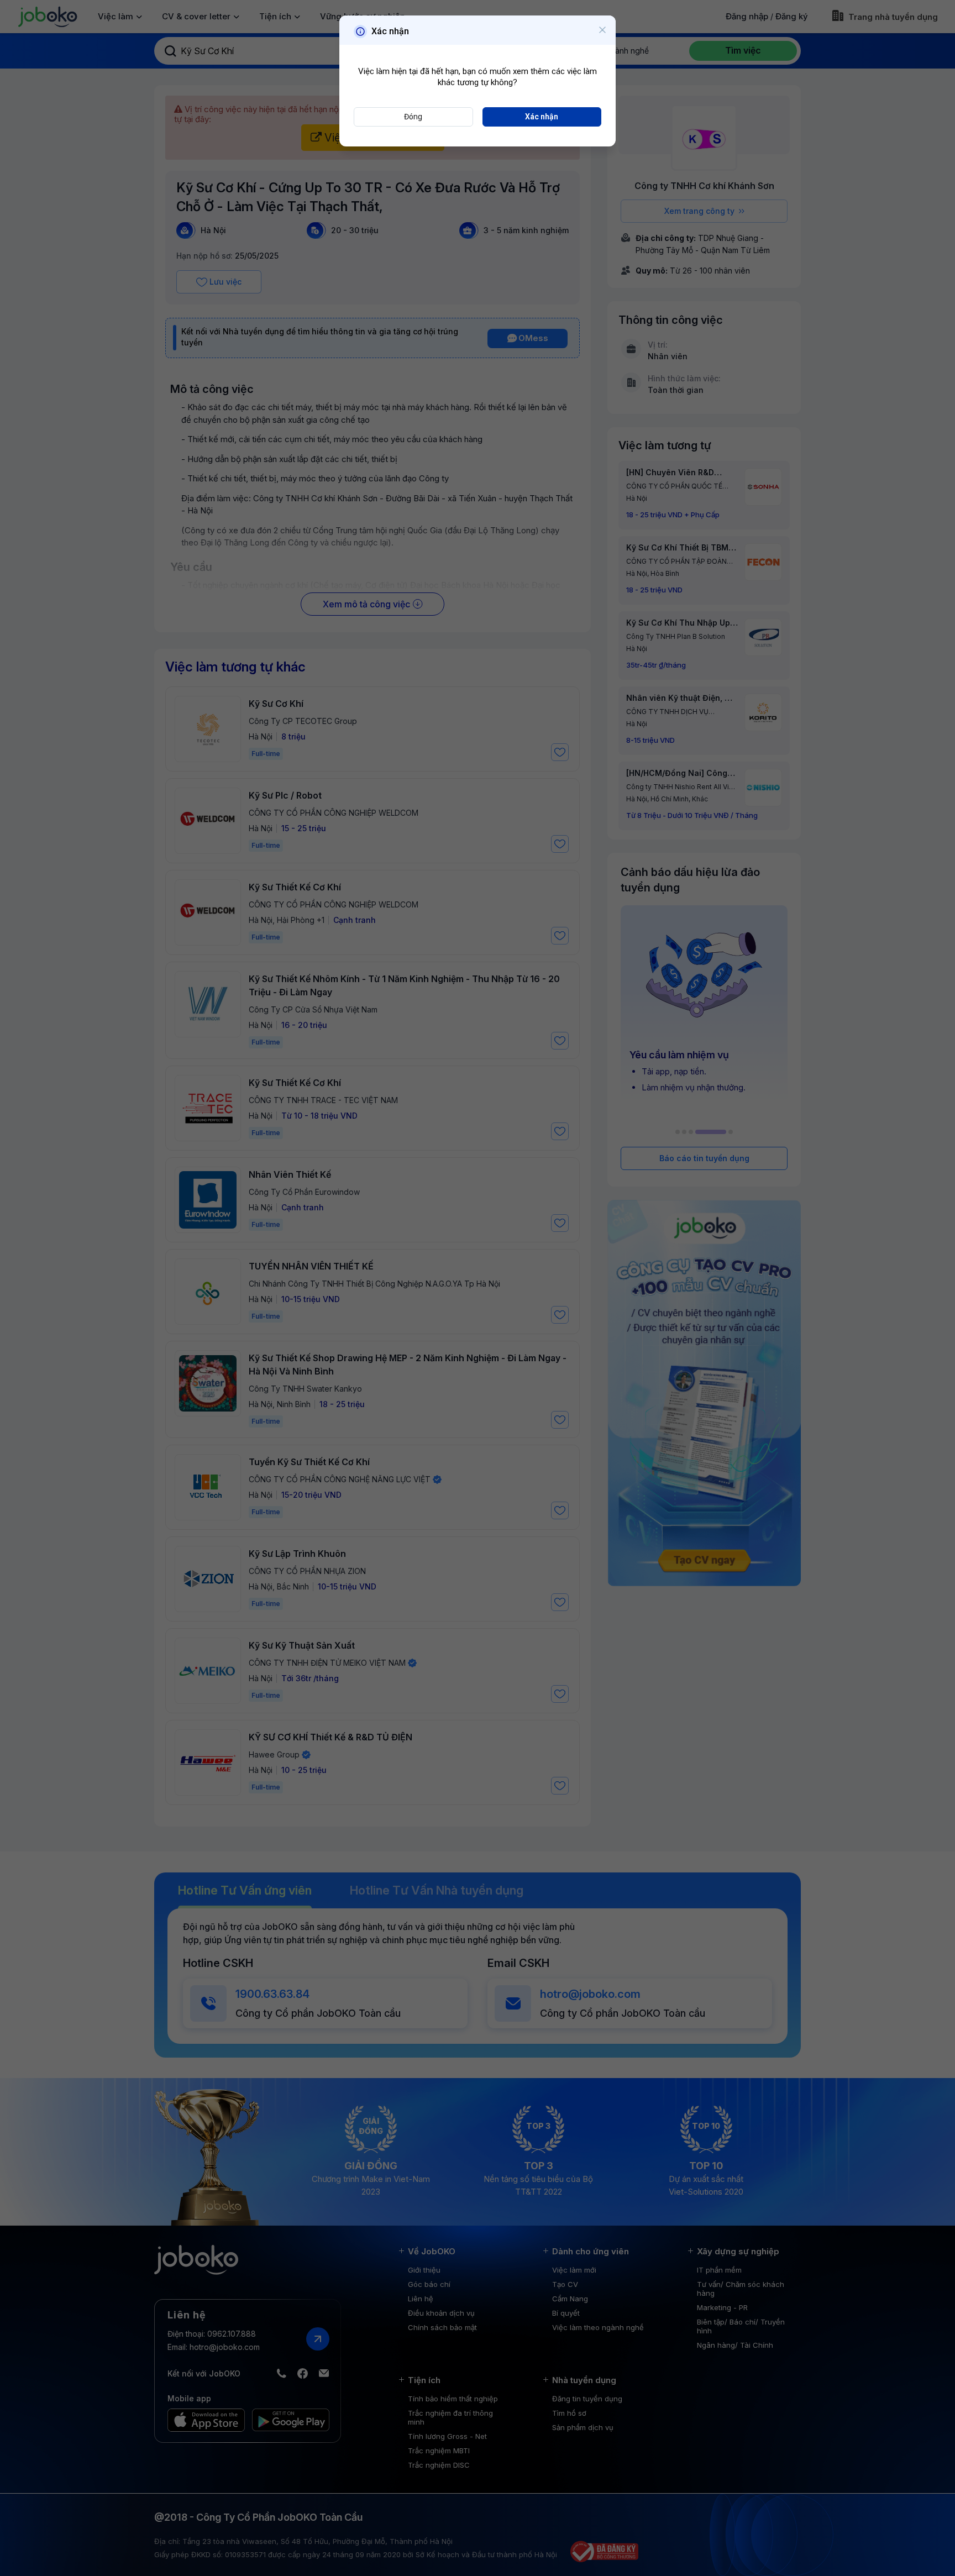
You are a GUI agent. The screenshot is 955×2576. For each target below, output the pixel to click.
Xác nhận (542, 117)
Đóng (413, 117)
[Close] (602, 30)
